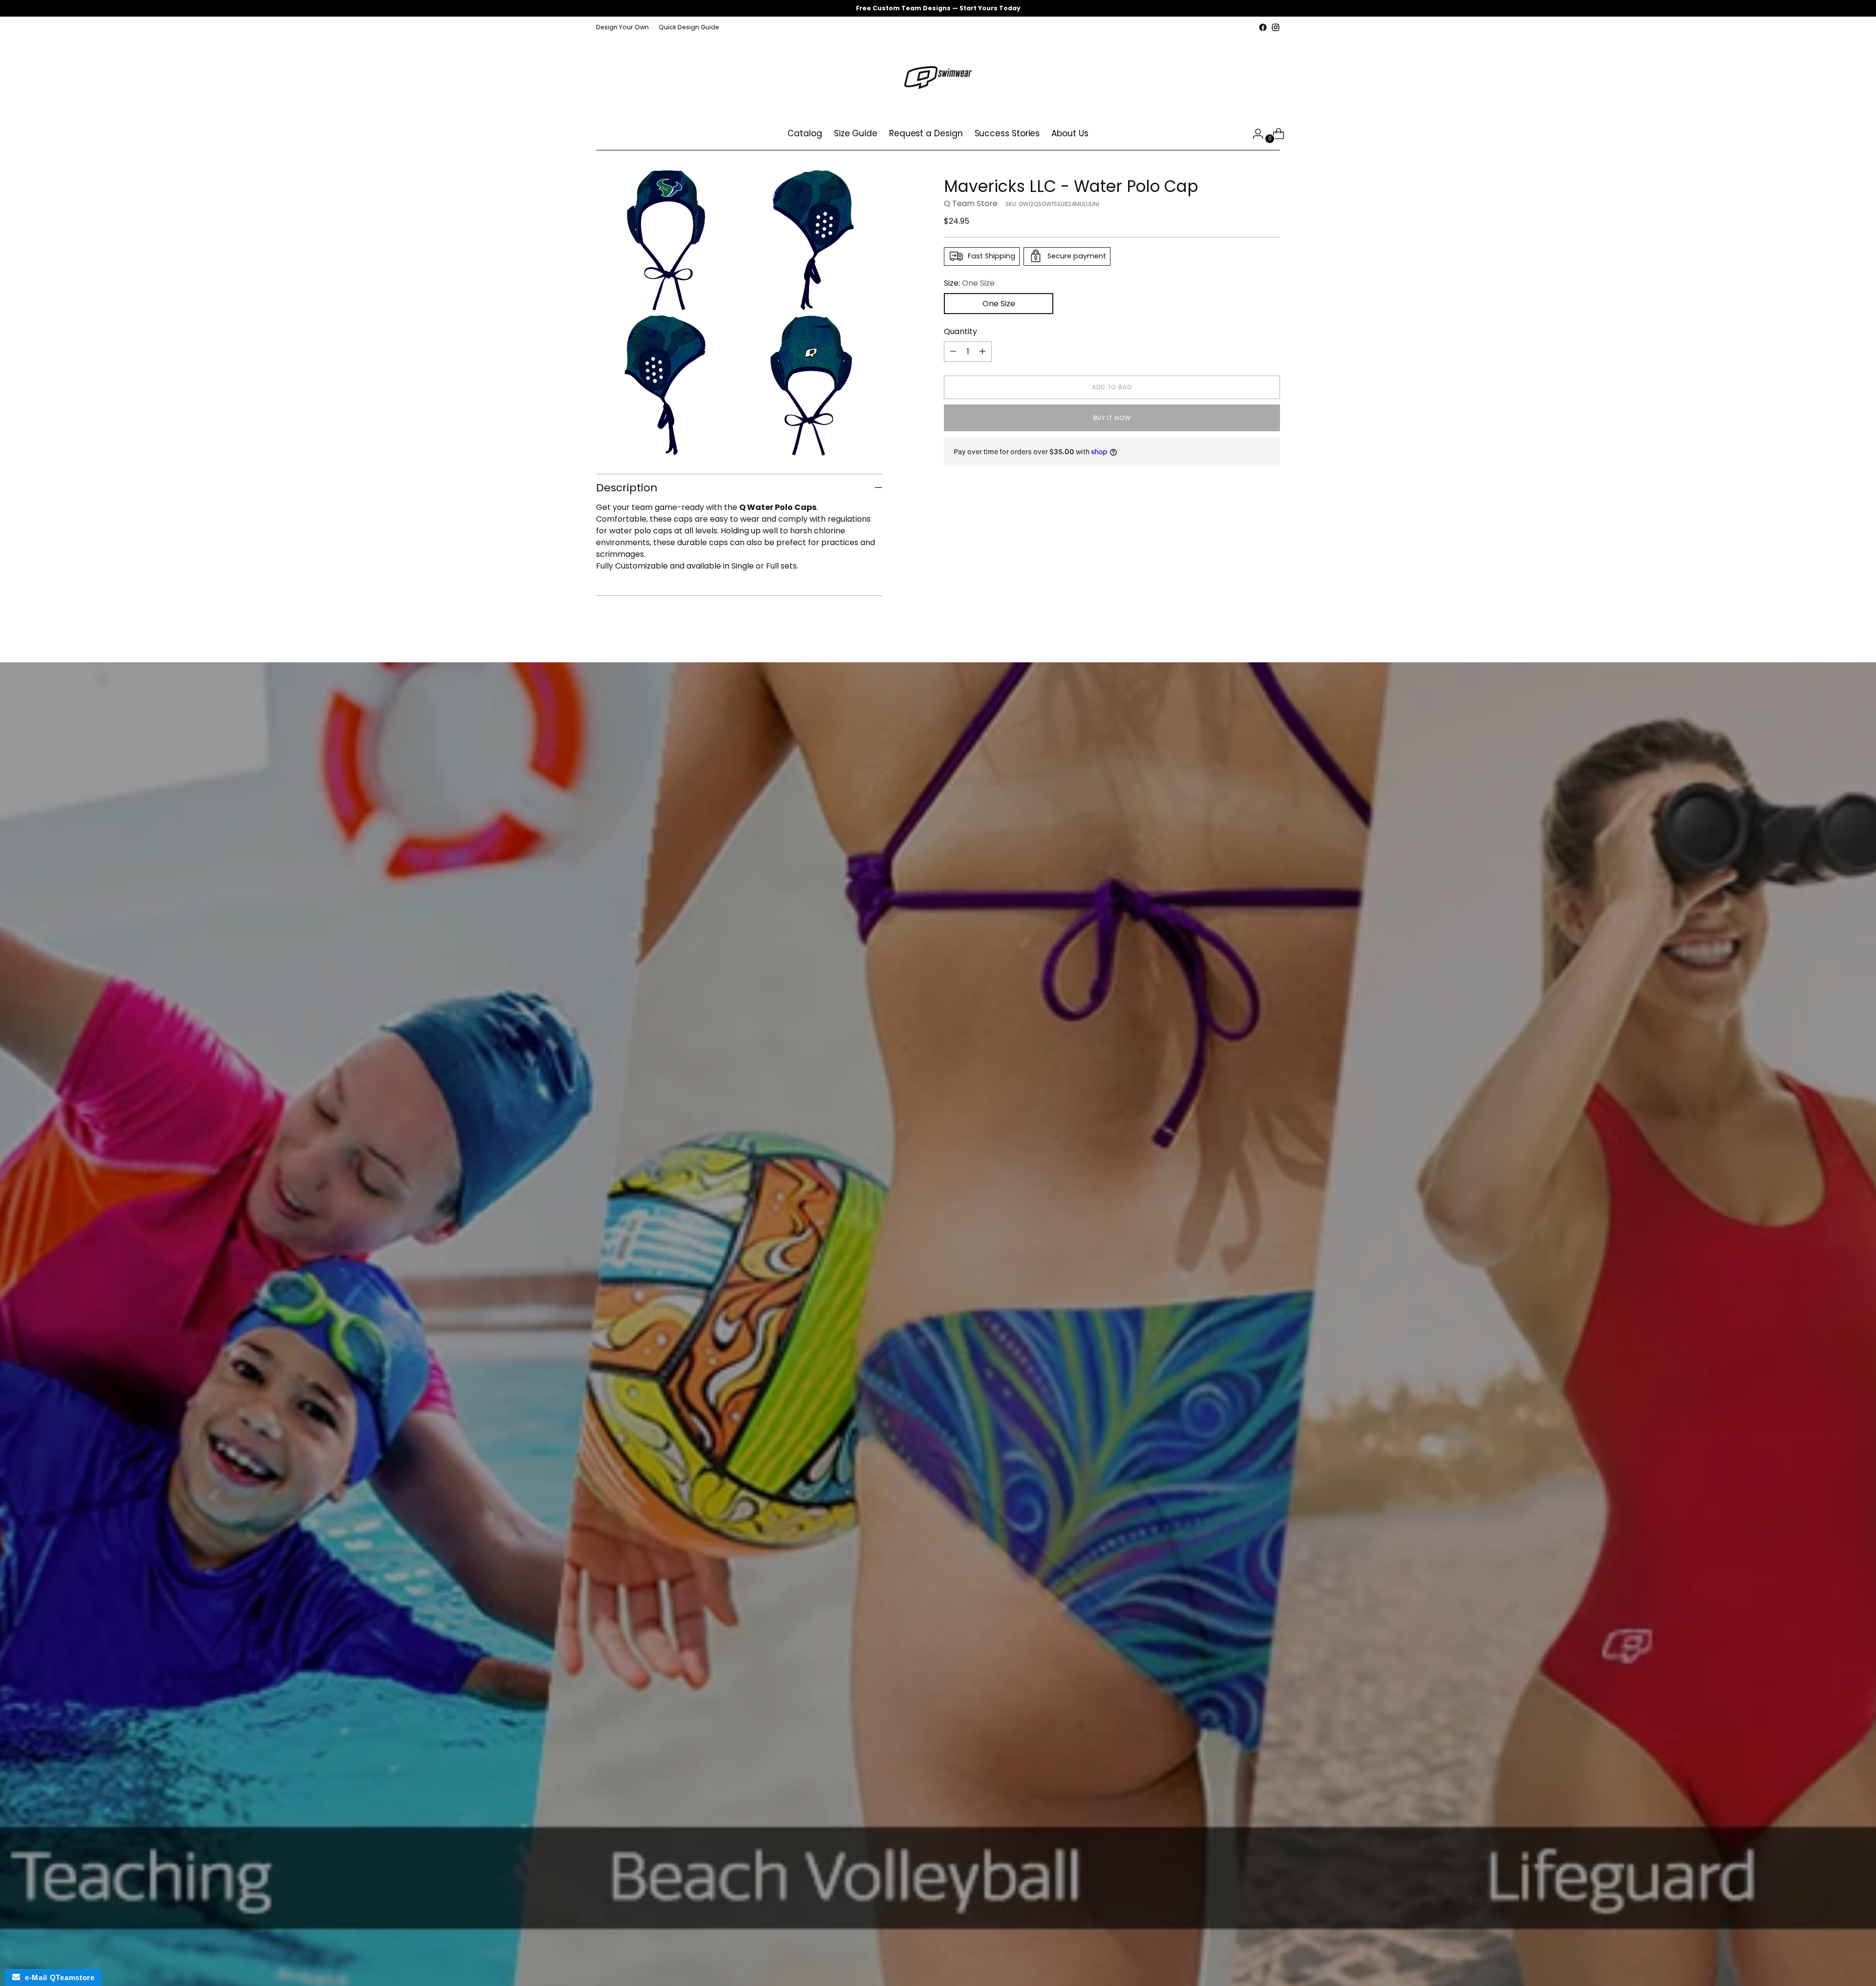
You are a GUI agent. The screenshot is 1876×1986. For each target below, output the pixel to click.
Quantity (960, 331)
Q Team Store (971, 203)
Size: (969, 283)
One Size (999, 303)
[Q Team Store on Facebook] (1263, 27)
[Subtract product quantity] (953, 351)
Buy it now (1112, 418)
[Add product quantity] (982, 351)
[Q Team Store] (938, 76)
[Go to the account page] (1254, 134)
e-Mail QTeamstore (57, 1977)
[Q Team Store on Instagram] (1276, 27)
